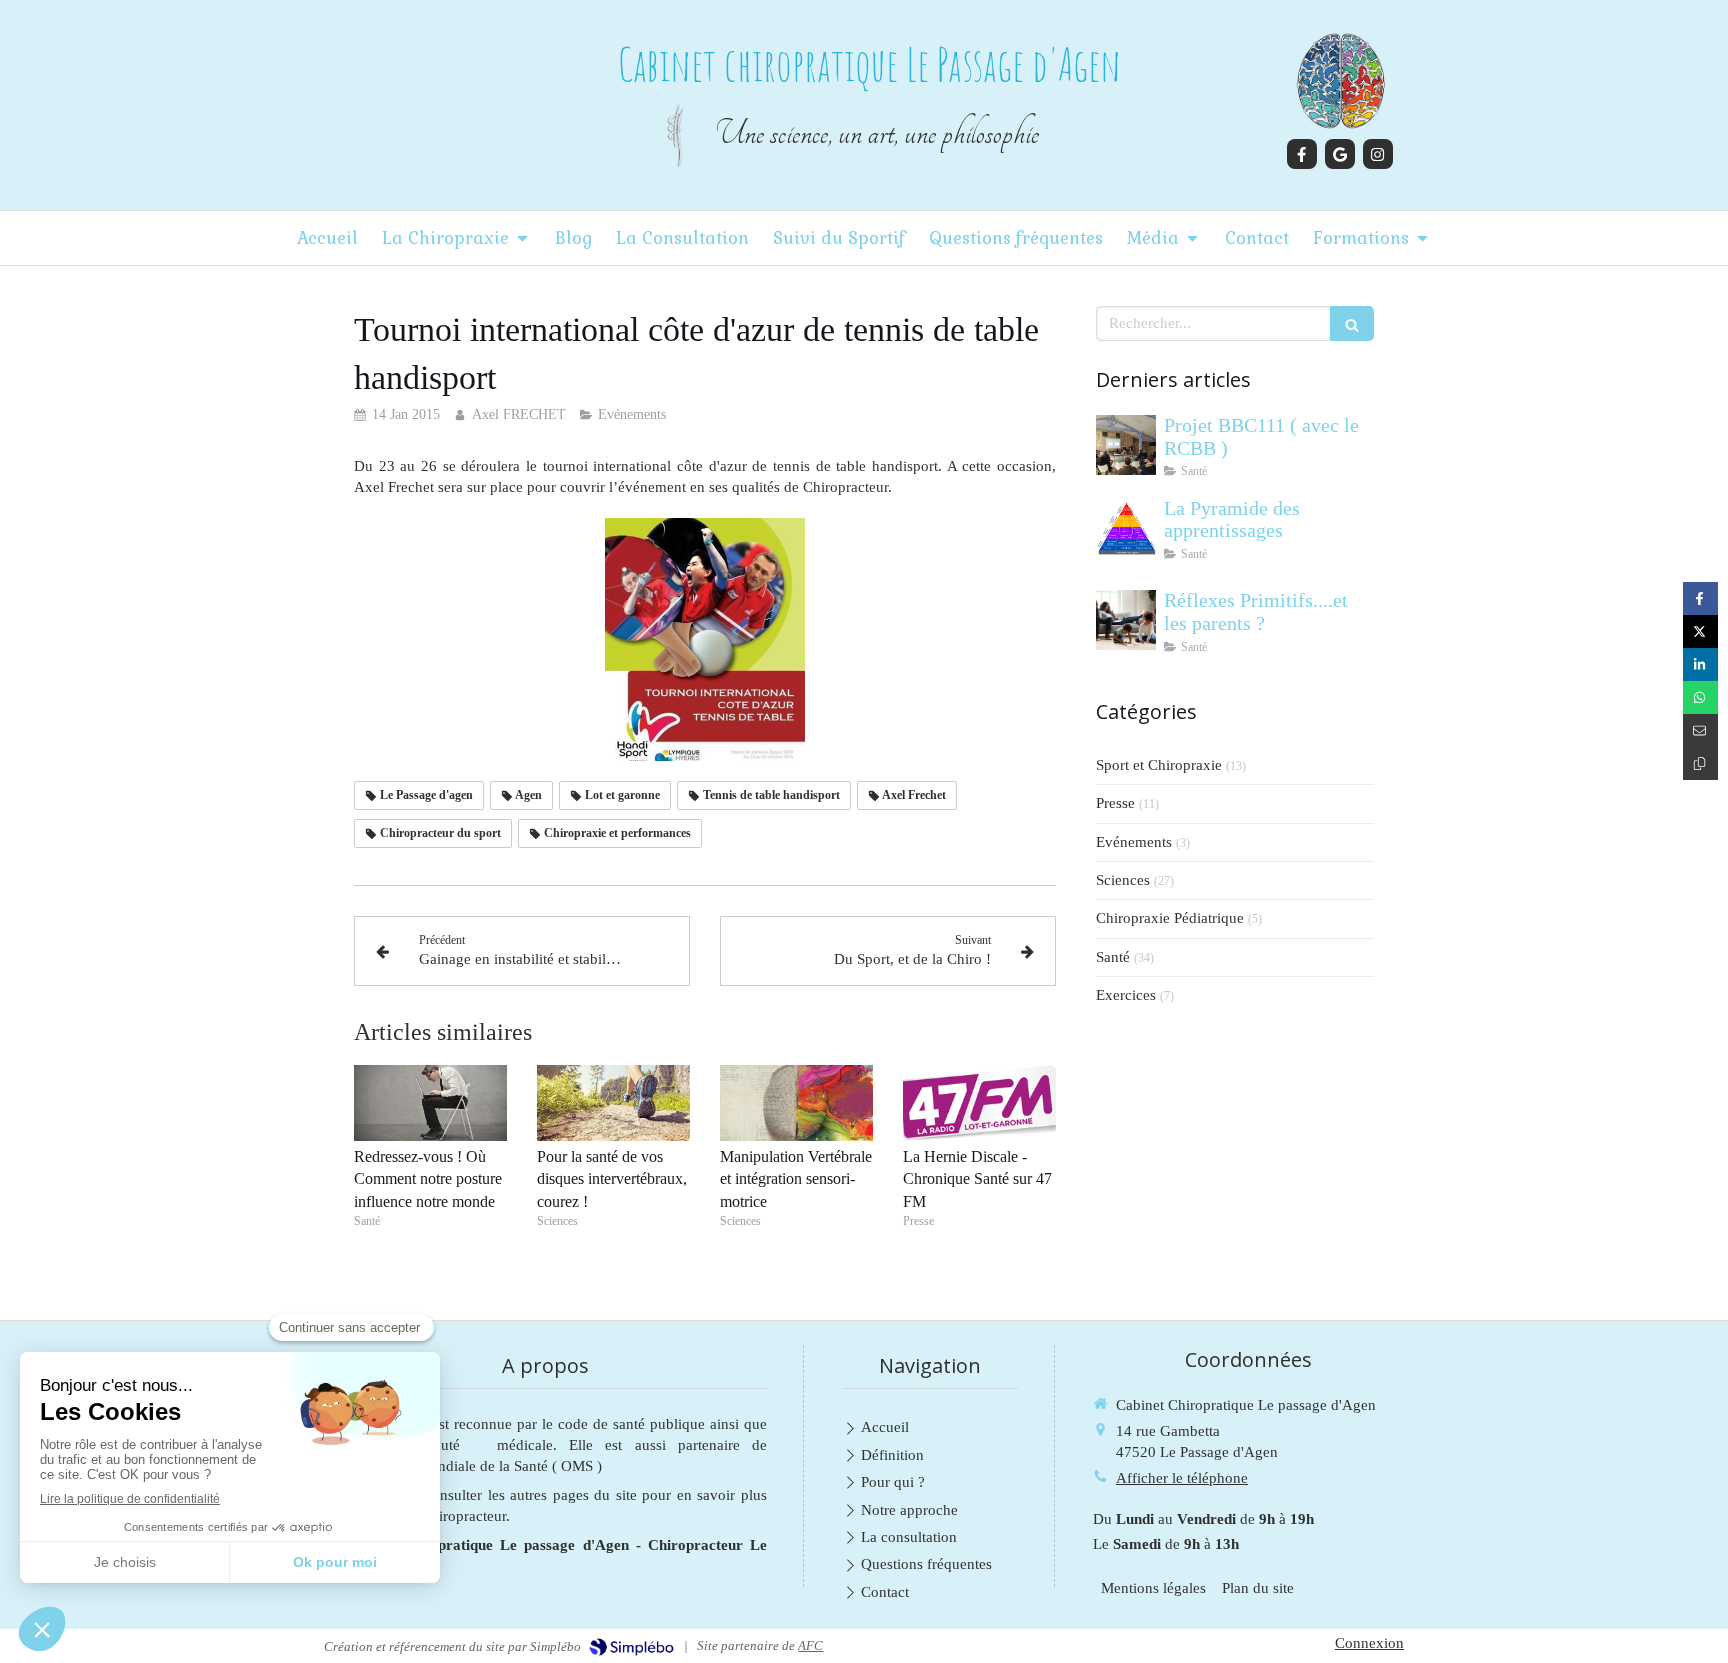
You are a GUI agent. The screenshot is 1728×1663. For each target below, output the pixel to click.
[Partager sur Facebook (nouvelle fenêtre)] (1700, 598)
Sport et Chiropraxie (1159, 765)
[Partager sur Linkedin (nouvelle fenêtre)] (1700, 664)
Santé (1113, 957)
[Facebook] (1302, 154)
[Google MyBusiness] (1340, 154)
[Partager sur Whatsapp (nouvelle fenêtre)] (1700, 697)
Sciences (1123, 880)
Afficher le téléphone (1182, 1478)
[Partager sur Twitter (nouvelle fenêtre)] (1700, 631)
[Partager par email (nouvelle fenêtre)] (1700, 730)
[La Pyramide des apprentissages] (1126, 528)
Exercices (1126, 995)
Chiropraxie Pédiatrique (1170, 918)
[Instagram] (1378, 154)
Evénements (1134, 842)
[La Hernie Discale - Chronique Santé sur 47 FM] (979, 1103)
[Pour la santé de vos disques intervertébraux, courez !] (613, 1103)
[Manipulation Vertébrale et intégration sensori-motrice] (796, 1103)
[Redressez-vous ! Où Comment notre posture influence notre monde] (430, 1103)
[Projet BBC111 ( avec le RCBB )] (1126, 445)
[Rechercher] (1352, 323)
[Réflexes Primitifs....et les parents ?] (1126, 620)
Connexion (1369, 1643)
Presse (1115, 803)
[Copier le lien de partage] (1700, 763)
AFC (810, 1645)
